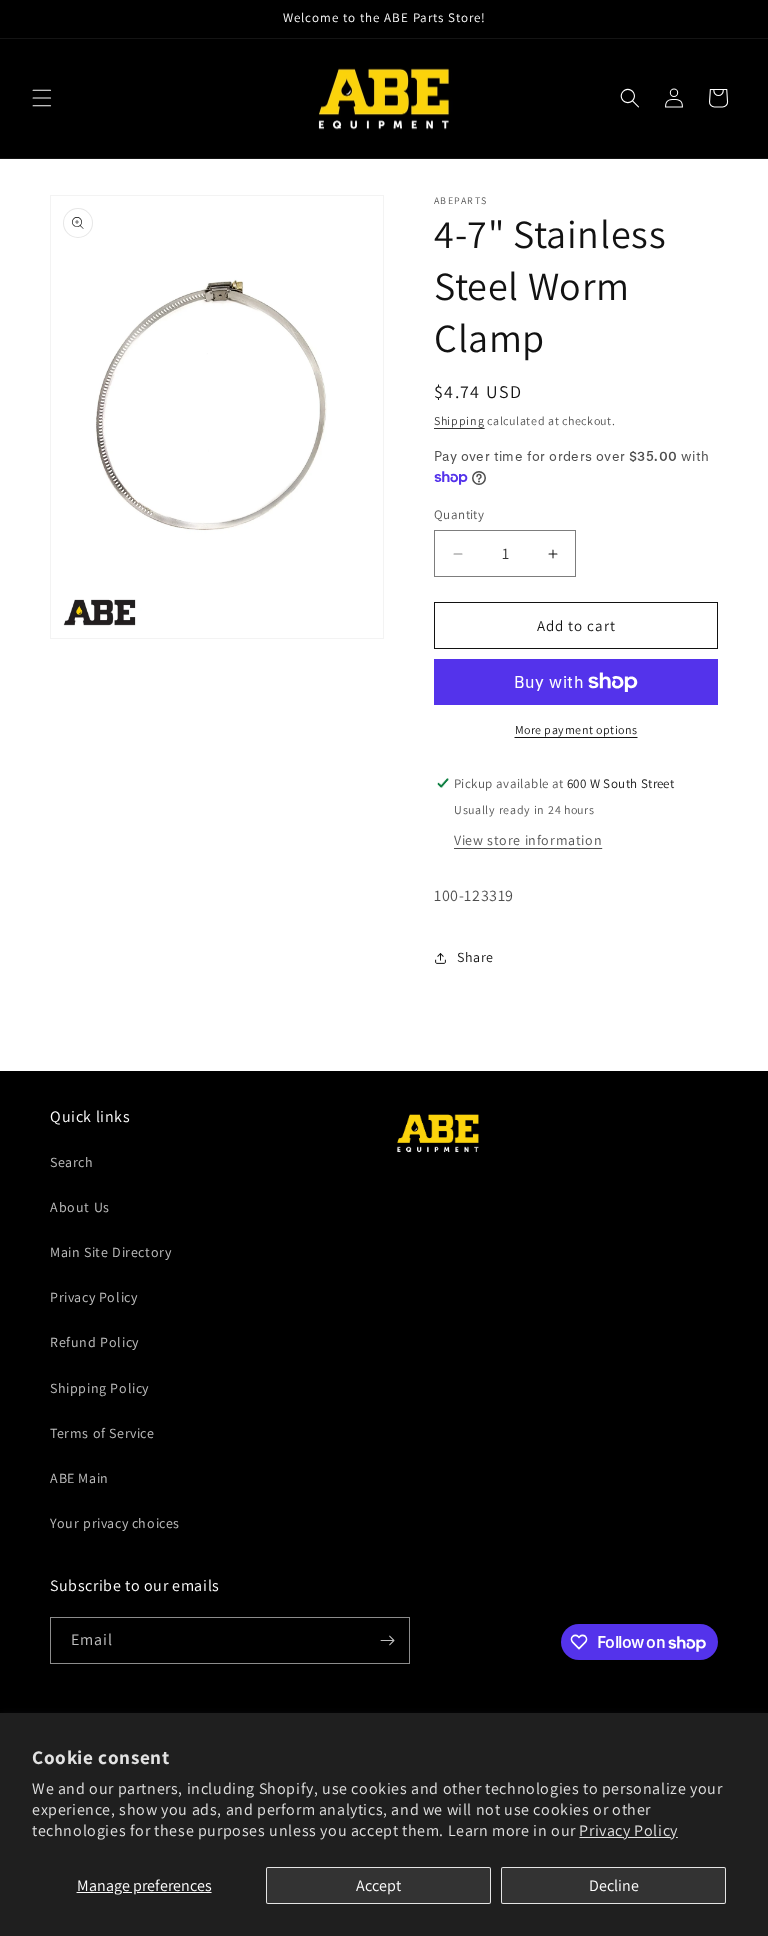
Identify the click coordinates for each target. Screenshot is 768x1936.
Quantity (459, 514)
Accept (378, 1885)
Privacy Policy (628, 1830)
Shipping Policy (99, 1388)
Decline (614, 1885)
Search (72, 1162)
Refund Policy (94, 1342)
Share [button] (475, 957)
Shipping (459, 420)
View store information (528, 840)
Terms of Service (102, 1433)
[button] (42, 98)
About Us (80, 1207)
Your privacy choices (115, 1523)
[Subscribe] (387, 1640)
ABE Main (79, 1478)
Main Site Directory (110, 1252)
